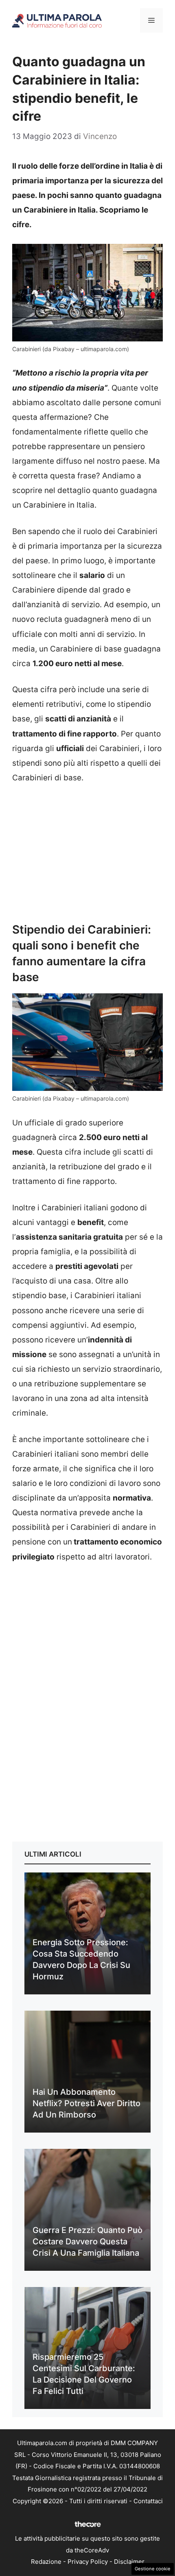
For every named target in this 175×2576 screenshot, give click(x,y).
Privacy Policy (88, 2562)
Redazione (46, 2562)
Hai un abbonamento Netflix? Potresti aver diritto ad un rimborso (86, 2103)
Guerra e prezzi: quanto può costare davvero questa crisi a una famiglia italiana (87, 2242)
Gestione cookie (153, 2569)
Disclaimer (129, 2562)
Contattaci (148, 2501)
